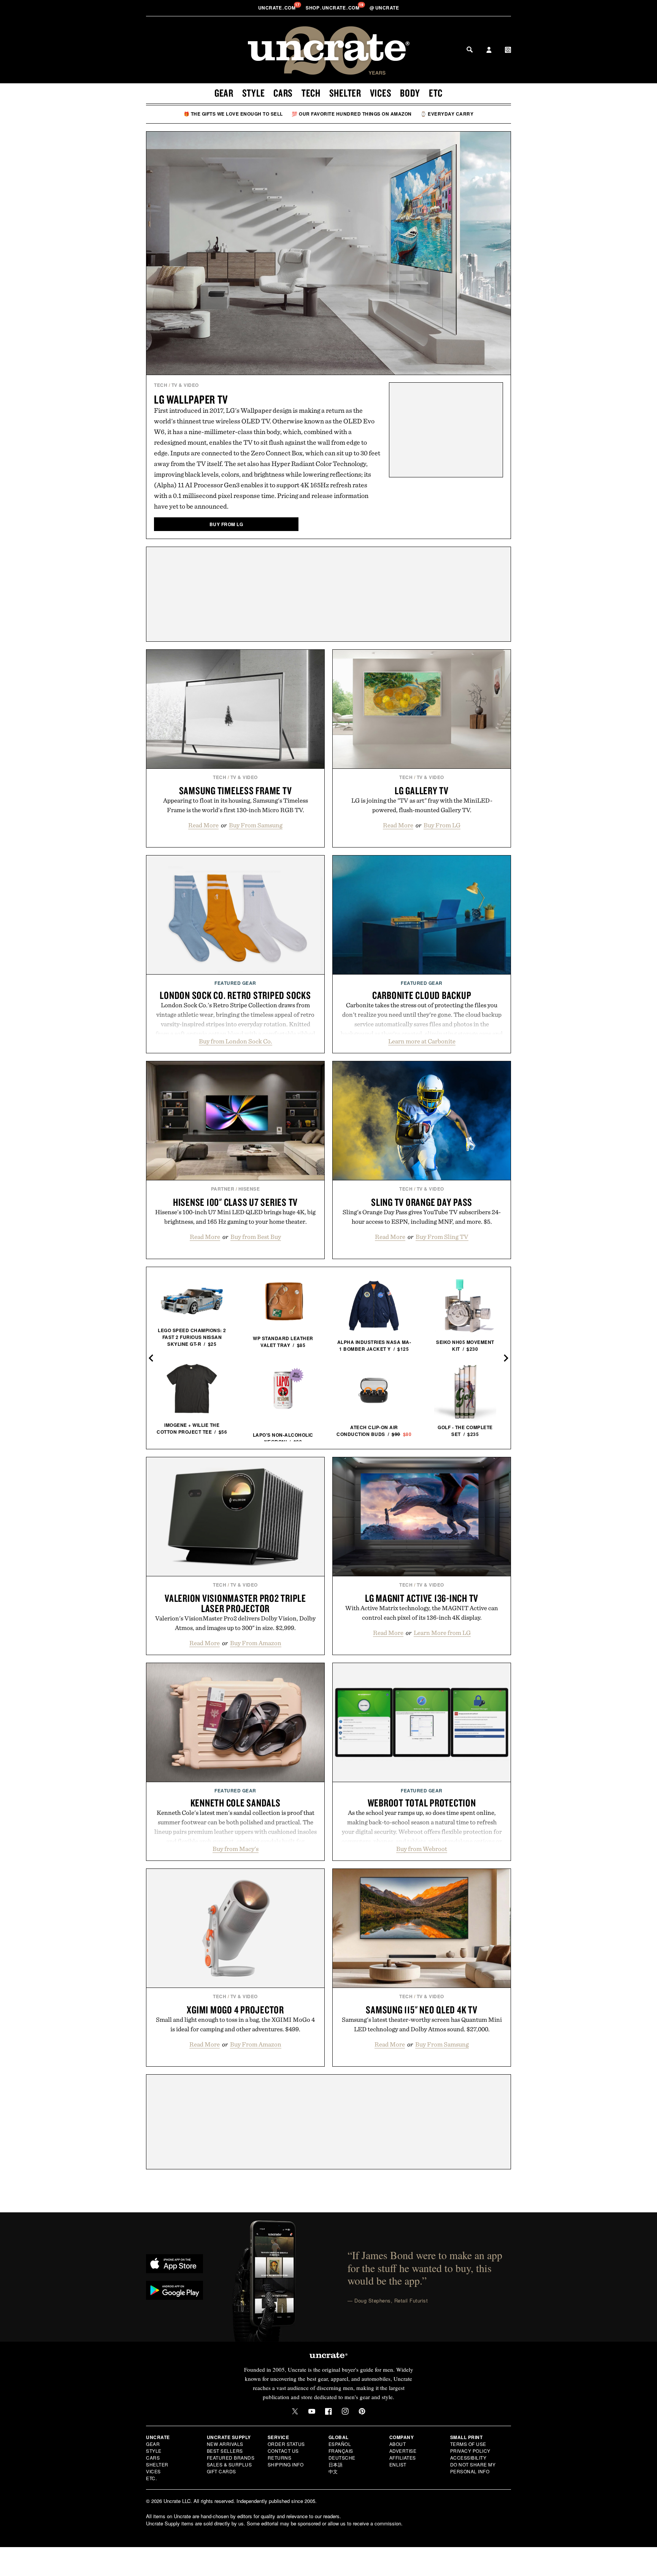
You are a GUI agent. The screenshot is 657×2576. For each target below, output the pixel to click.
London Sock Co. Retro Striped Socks (235, 995)
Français (341, 2451)
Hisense (249, 1189)
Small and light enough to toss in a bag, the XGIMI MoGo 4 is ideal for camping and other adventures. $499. (235, 2024)
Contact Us (283, 2451)
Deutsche (342, 2458)
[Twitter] (295, 2411)
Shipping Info (286, 2464)
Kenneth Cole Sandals (236, 1803)
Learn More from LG (442, 1633)
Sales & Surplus (229, 2464)
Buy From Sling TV (442, 1237)
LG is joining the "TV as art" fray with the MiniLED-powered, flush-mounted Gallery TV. (422, 805)
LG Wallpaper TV (191, 399)
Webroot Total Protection (422, 1803)
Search (470, 49)
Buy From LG (442, 825)
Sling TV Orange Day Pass (422, 1202)
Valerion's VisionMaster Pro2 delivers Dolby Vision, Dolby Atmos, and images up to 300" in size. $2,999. (235, 1623)
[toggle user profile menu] (489, 51)
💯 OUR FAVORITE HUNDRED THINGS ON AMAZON (352, 114)
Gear (224, 93)
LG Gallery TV (422, 790)
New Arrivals (225, 2444)
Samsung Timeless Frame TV (236, 790)
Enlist (398, 2464)
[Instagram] (345, 2411)
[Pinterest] (362, 2411)
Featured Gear (235, 983)
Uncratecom (278, 8)
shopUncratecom (333, 8)
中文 (333, 2471)
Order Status (286, 2444)
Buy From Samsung (256, 825)
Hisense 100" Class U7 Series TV (235, 1202)
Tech (311, 93)
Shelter (345, 93)
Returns (280, 2458)
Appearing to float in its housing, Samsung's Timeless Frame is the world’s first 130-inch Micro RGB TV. (236, 805)
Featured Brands (231, 2458)
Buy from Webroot (422, 1849)
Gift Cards (221, 2471)
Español (340, 2444)
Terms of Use (468, 2444)
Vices (381, 93)
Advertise (403, 2451)
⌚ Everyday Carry (447, 114)
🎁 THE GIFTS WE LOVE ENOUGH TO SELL (233, 114)
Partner (223, 1189)
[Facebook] (328, 2411)
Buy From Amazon (256, 1643)
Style (254, 93)
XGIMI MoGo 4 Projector (235, 2010)
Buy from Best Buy (256, 1237)
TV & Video (185, 385)
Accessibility (468, 2458)
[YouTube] (312, 2411)
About (398, 2444)
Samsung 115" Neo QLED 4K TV (421, 2010)
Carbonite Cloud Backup (422, 995)
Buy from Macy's (236, 1849)
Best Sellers (225, 2451)
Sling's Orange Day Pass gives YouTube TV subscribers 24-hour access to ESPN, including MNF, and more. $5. (422, 1217)
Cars (283, 93)
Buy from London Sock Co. (236, 1041)
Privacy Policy (470, 2451)
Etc (436, 93)
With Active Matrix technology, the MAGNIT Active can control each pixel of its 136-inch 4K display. (422, 1613)
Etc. (151, 2478)
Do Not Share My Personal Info (473, 2468)
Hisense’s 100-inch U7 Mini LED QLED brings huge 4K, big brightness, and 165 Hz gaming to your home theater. (235, 1217)
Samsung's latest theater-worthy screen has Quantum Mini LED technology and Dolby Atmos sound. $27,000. (422, 2024)
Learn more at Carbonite (422, 1041)
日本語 (336, 2464)
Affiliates (403, 2458)
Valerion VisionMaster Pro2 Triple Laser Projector (235, 1603)
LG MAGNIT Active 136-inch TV (422, 1598)
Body (410, 93)
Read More (203, 825)
